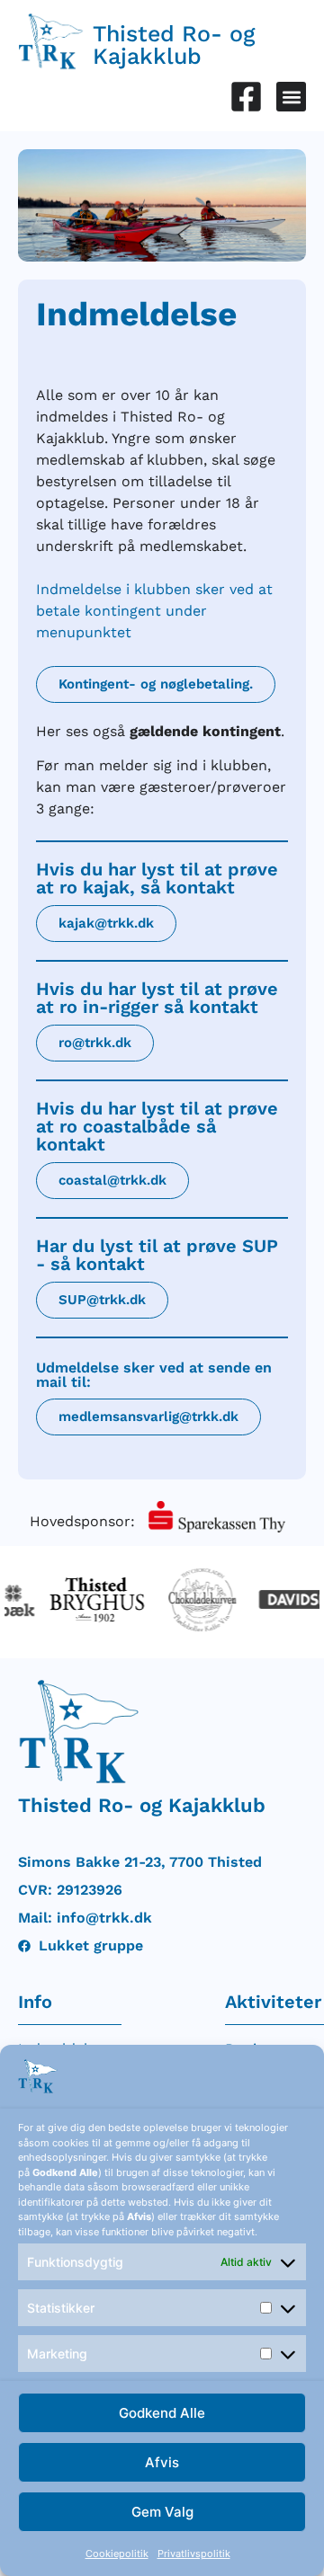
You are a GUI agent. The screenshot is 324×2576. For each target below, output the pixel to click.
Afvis (162, 2462)
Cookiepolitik (117, 2554)
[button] (291, 97)
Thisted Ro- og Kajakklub (174, 45)
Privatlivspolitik (194, 2554)
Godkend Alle (162, 2413)
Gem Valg (162, 2512)
